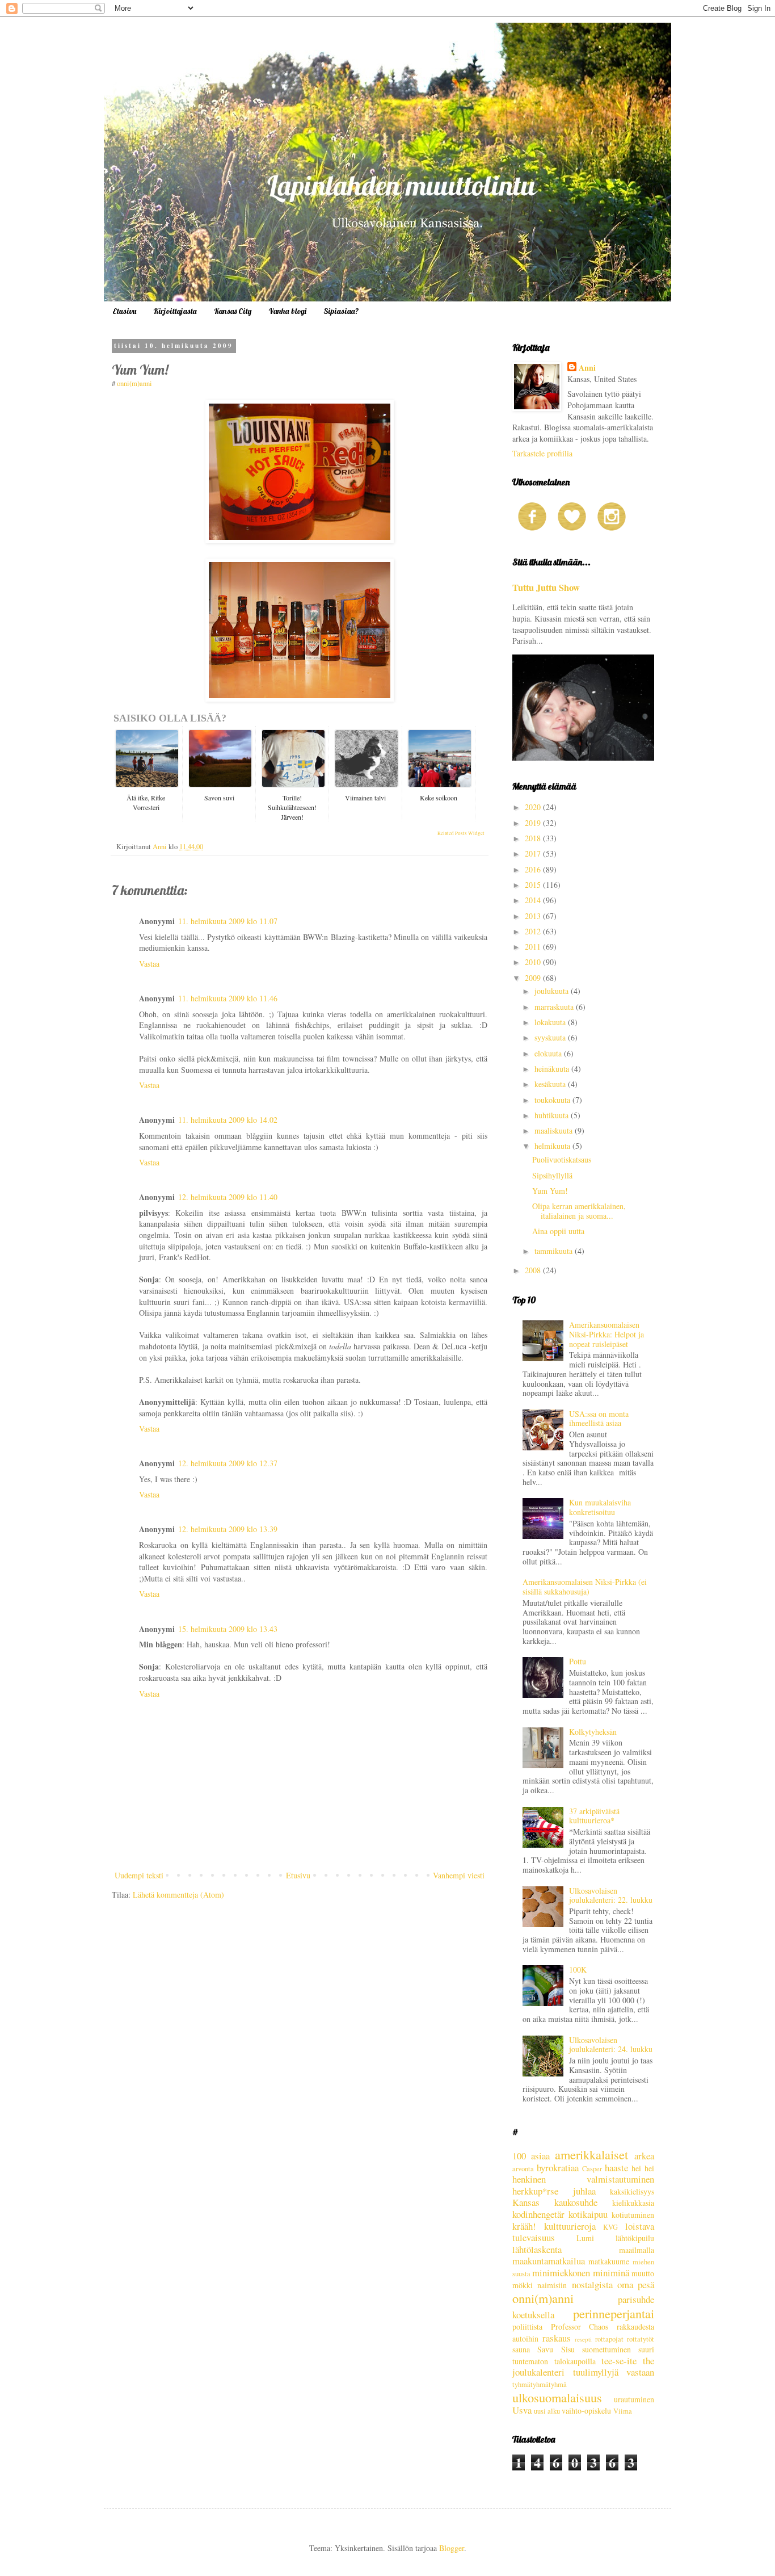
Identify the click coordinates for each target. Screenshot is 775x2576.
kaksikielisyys (632, 2191)
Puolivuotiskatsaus (562, 1159)
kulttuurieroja (570, 2226)
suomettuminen (606, 2349)
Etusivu (124, 311)
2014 (534, 900)
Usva (522, 2410)
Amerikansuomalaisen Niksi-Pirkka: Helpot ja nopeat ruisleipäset (606, 1334)
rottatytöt (641, 2339)
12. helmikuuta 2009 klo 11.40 (228, 1197)
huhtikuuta (553, 1115)
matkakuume (609, 2261)
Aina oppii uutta (558, 1231)
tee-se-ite (619, 2361)
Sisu (568, 2349)
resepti (583, 2339)
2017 (534, 853)
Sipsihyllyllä (552, 1175)
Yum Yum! (550, 1191)
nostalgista (592, 2285)
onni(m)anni (134, 383)
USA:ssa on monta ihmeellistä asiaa (599, 1419)
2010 (534, 962)
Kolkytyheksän (593, 1732)
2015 (534, 885)
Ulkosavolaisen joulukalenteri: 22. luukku (611, 1895)
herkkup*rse (535, 2191)
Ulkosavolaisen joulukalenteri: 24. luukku (611, 2045)
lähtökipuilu (635, 2238)
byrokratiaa (558, 2168)
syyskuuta (551, 1037)
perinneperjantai (614, 2313)
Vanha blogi (287, 311)
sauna (521, 2349)
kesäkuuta (551, 1084)
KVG (610, 2227)
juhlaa (584, 2191)
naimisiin (552, 2285)
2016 (534, 869)
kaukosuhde (576, 2202)
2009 (534, 978)
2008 (534, 1270)
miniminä (611, 2273)
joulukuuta (553, 991)
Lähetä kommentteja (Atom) (178, 1895)
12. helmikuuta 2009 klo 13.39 (228, 1529)
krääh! (524, 2226)
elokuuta (549, 1053)
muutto (643, 2273)
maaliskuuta (555, 1130)
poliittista (527, 2327)
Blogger (452, 2548)
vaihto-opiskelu (586, 2411)
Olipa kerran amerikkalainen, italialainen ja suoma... (579, 1211)
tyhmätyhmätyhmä (540, 2384)
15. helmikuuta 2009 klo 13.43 (228, 1629)
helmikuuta (553, 1146)
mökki (523, 2285)
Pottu (578, 1661)
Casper (592, 2169)
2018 (534, 838)
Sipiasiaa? (341, 311)
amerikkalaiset (591, 2154)
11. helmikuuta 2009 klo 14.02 (228, 1120)
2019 (534, 823)
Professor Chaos (580, 2327)
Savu (545, 2349)
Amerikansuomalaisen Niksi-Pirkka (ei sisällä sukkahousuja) (585, 1587)
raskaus (557, 2338)
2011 (534, 947)
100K (578, 1969)
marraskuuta (555, 1007)
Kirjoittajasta (175, 311)
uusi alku (547, 2411)
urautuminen (634, 2399)
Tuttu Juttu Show (546, 588)
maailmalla (637, 2250)
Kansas (526, 2202)
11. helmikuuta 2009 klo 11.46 (228, 998)
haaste (616, 2168)
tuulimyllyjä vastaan (614, 2372)
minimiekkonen (561, 2273)
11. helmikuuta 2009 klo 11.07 (228, 921)
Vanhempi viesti (459, 1875)
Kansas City (233, 311)
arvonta (523, 2169)
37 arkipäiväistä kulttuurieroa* (594, 1816)
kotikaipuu (588, 2214)
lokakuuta (551, 1022)
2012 (534, 931)
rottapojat (609, 2339)
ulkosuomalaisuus (557, 2397)
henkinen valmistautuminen (583, 2179)
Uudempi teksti (139, 1875)
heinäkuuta (553, 1069)
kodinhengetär (538, 2214)
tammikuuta (555, 1251)
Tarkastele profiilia (542, 453)
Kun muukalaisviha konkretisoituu (600, 1507)
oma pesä (636, 2285)
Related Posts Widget (461, 833)
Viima (623, 2411)
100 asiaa (531, 2156)
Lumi (585, 2238)
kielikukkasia (633, 2203)
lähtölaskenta (537, 2249)
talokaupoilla (575, 2361)
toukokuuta (553, 1100)
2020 (534, 807)
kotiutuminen (633, 2215)
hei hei (643, 2168)
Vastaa (149, 964)
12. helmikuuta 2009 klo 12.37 (228, 1463)
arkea (644, 2156)
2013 (534, 916)
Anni (587, 368)
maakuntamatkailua (549, 2261)
